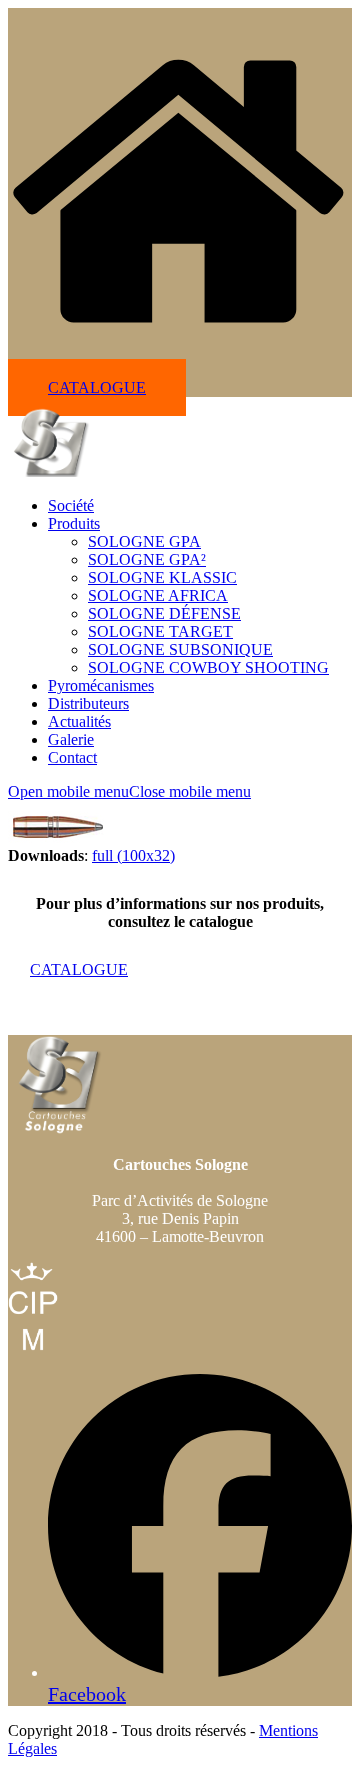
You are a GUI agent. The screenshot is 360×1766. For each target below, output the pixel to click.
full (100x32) (133, 855)
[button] (129, 791)
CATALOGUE (97, 387)
